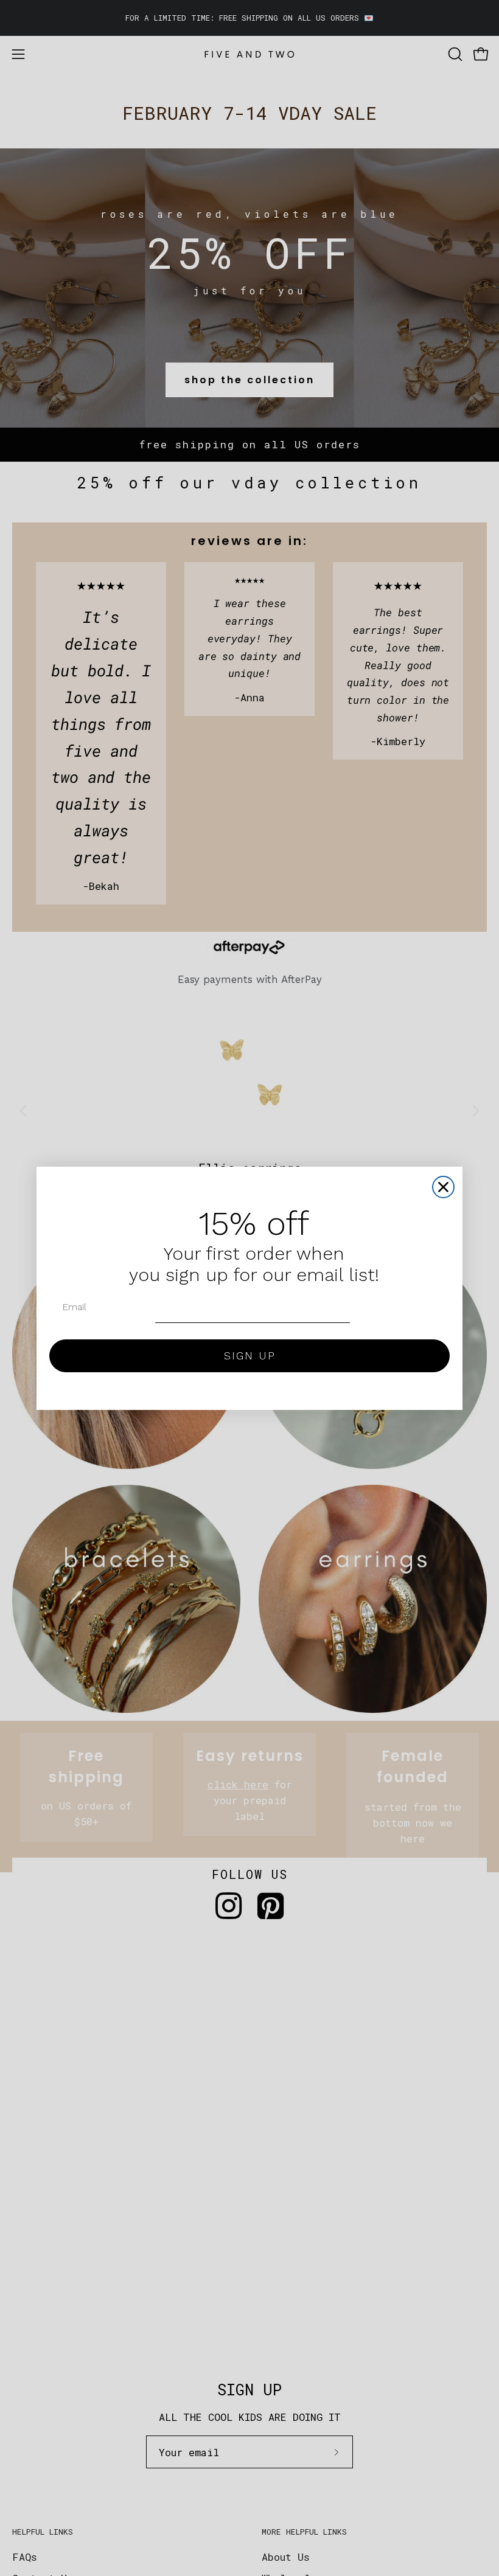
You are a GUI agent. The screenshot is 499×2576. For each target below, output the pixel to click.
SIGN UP (250, 1356)
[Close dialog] (443, 1187)
